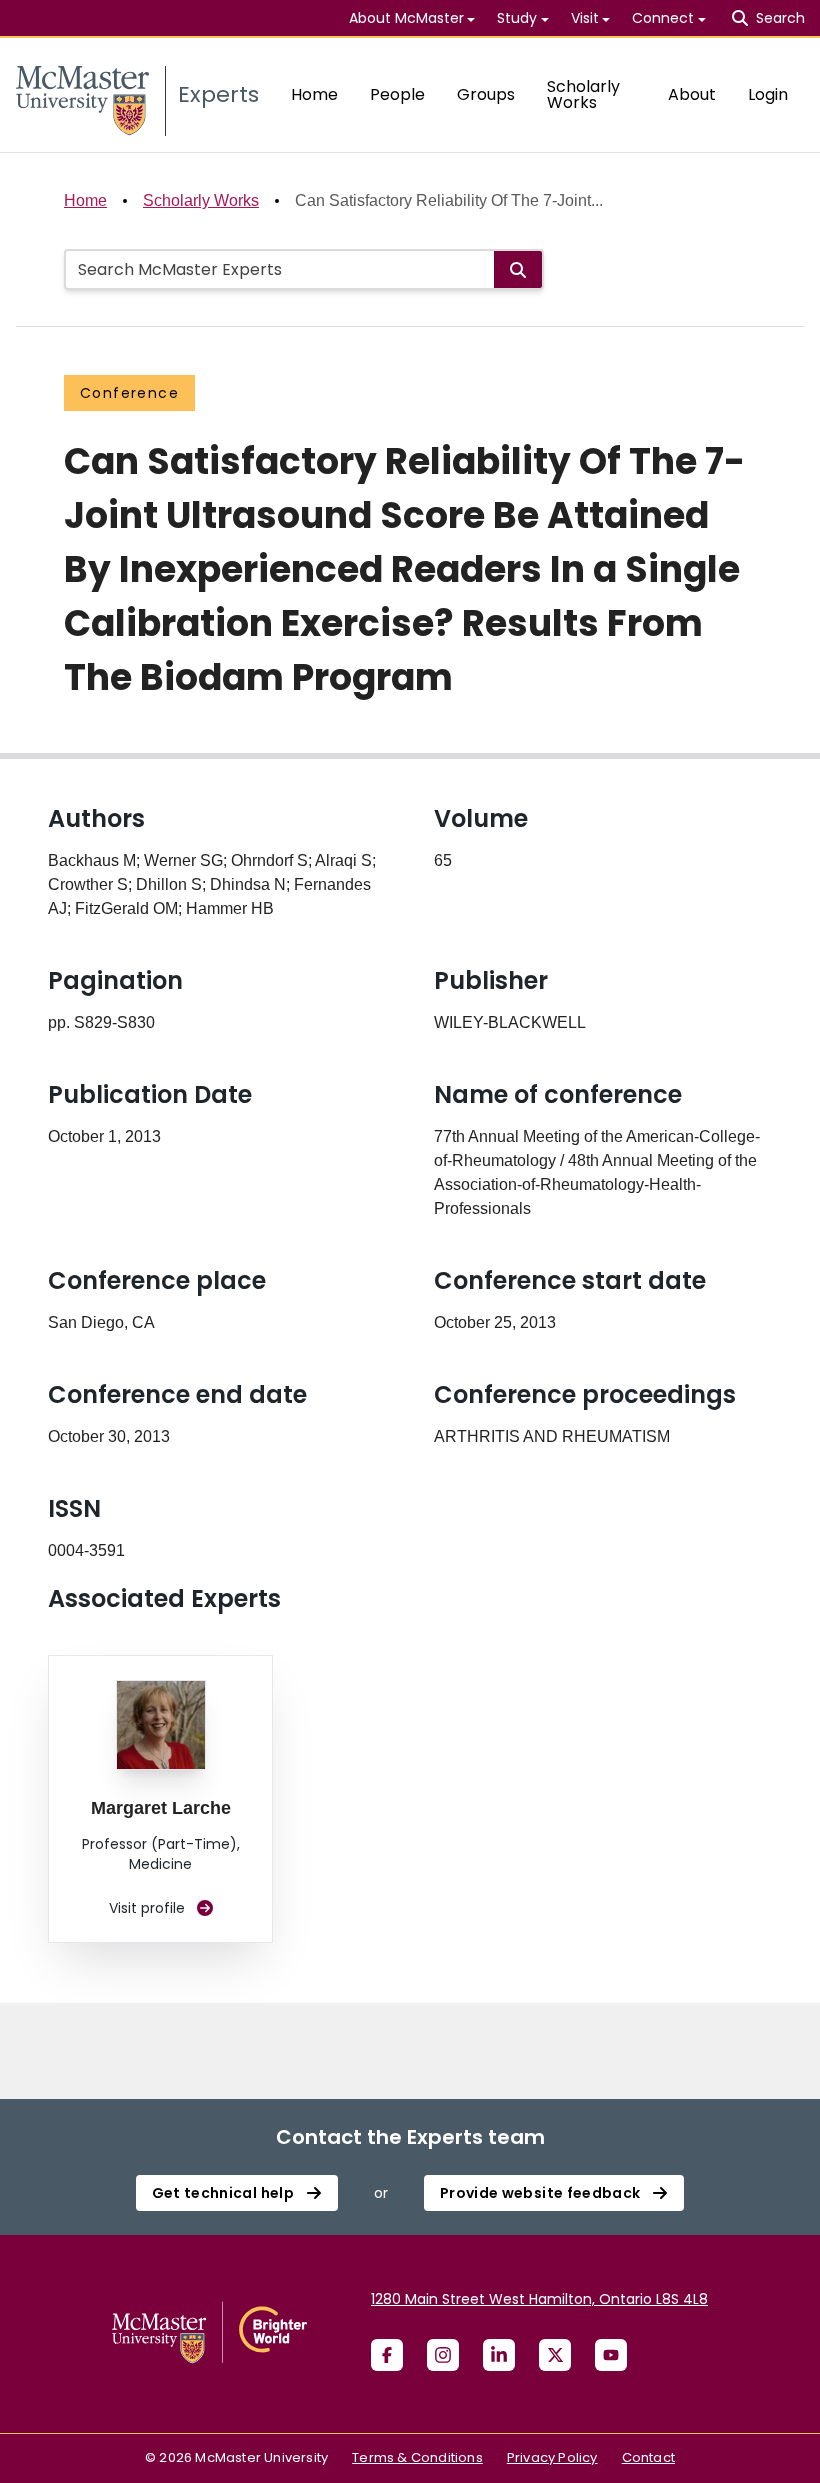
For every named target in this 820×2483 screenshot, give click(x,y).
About (692, 94)
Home (314, 94)
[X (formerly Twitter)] (555, 2355)
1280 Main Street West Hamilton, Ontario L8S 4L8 (539, 2299)
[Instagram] (443, 2355)
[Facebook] (387, 2355)
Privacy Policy (552, 2457)
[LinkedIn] (499, 2355)
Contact (648, 2457)
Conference (129, 393)
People (397, 94)
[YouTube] (611, 2355)
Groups (486, 94)
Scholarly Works (583, 94)
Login (768, 94)
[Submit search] (518, 269)
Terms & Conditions (417, 2457)
